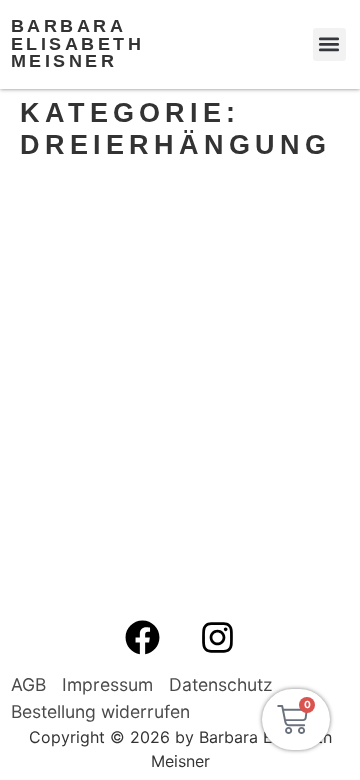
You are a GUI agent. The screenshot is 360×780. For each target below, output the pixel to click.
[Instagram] (218, 637)
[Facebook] (143, 637)
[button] (329, 44)
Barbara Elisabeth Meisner (78, 43)
